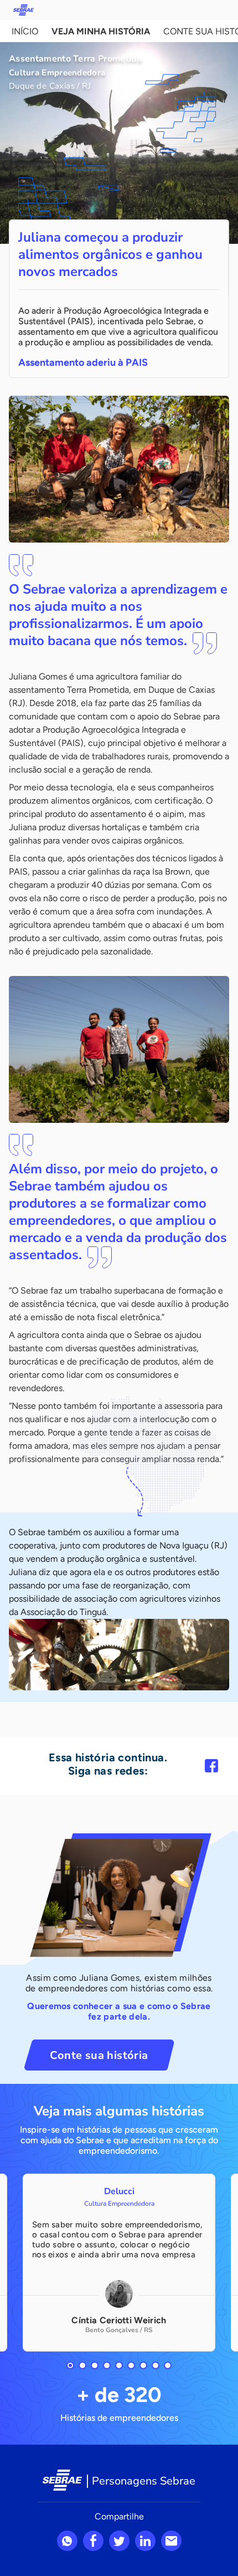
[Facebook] (211, 1766)
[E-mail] (171, 2541)
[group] (119, 2263)
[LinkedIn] (145, 2541)
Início (25, 31)
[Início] (24, 10)
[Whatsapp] (67, 2541)
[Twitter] (119, 2541)
